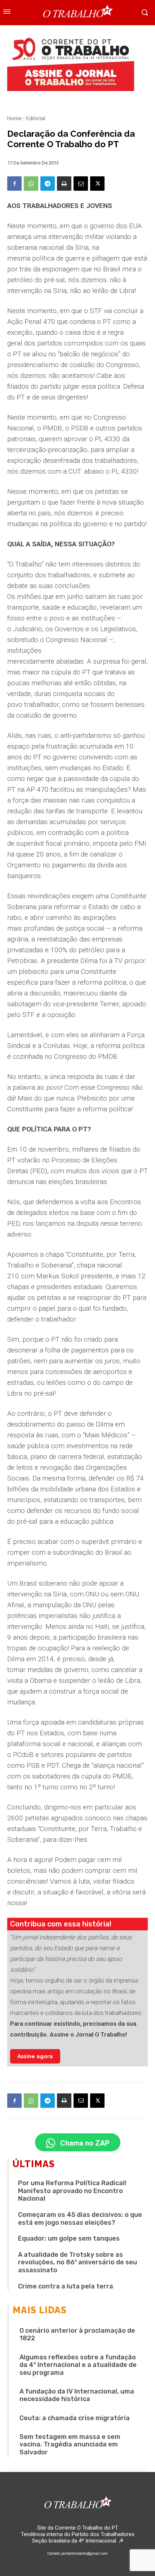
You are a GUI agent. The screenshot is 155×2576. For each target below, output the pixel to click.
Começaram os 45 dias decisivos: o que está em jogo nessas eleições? (80, 2219)
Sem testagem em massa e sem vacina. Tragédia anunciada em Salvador (70, 2444)
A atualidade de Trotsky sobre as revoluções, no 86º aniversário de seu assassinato (77, 2262)
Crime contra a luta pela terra (66, 2286)
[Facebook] (14, 184)
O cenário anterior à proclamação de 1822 (77, 2335)
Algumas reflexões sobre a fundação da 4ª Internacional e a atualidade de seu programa (78, 2365)
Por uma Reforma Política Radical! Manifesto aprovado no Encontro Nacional (72, 2191)
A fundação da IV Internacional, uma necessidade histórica (77, 2395)
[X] (97, 184)
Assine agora (35, 2056)
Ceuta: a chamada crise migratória (75, 2418)
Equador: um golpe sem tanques (69, 2238)
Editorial (36, 118)
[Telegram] (48, 184)
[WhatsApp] (31, 184)
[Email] (81, 184)
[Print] (64, 184)
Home (14, 118)
